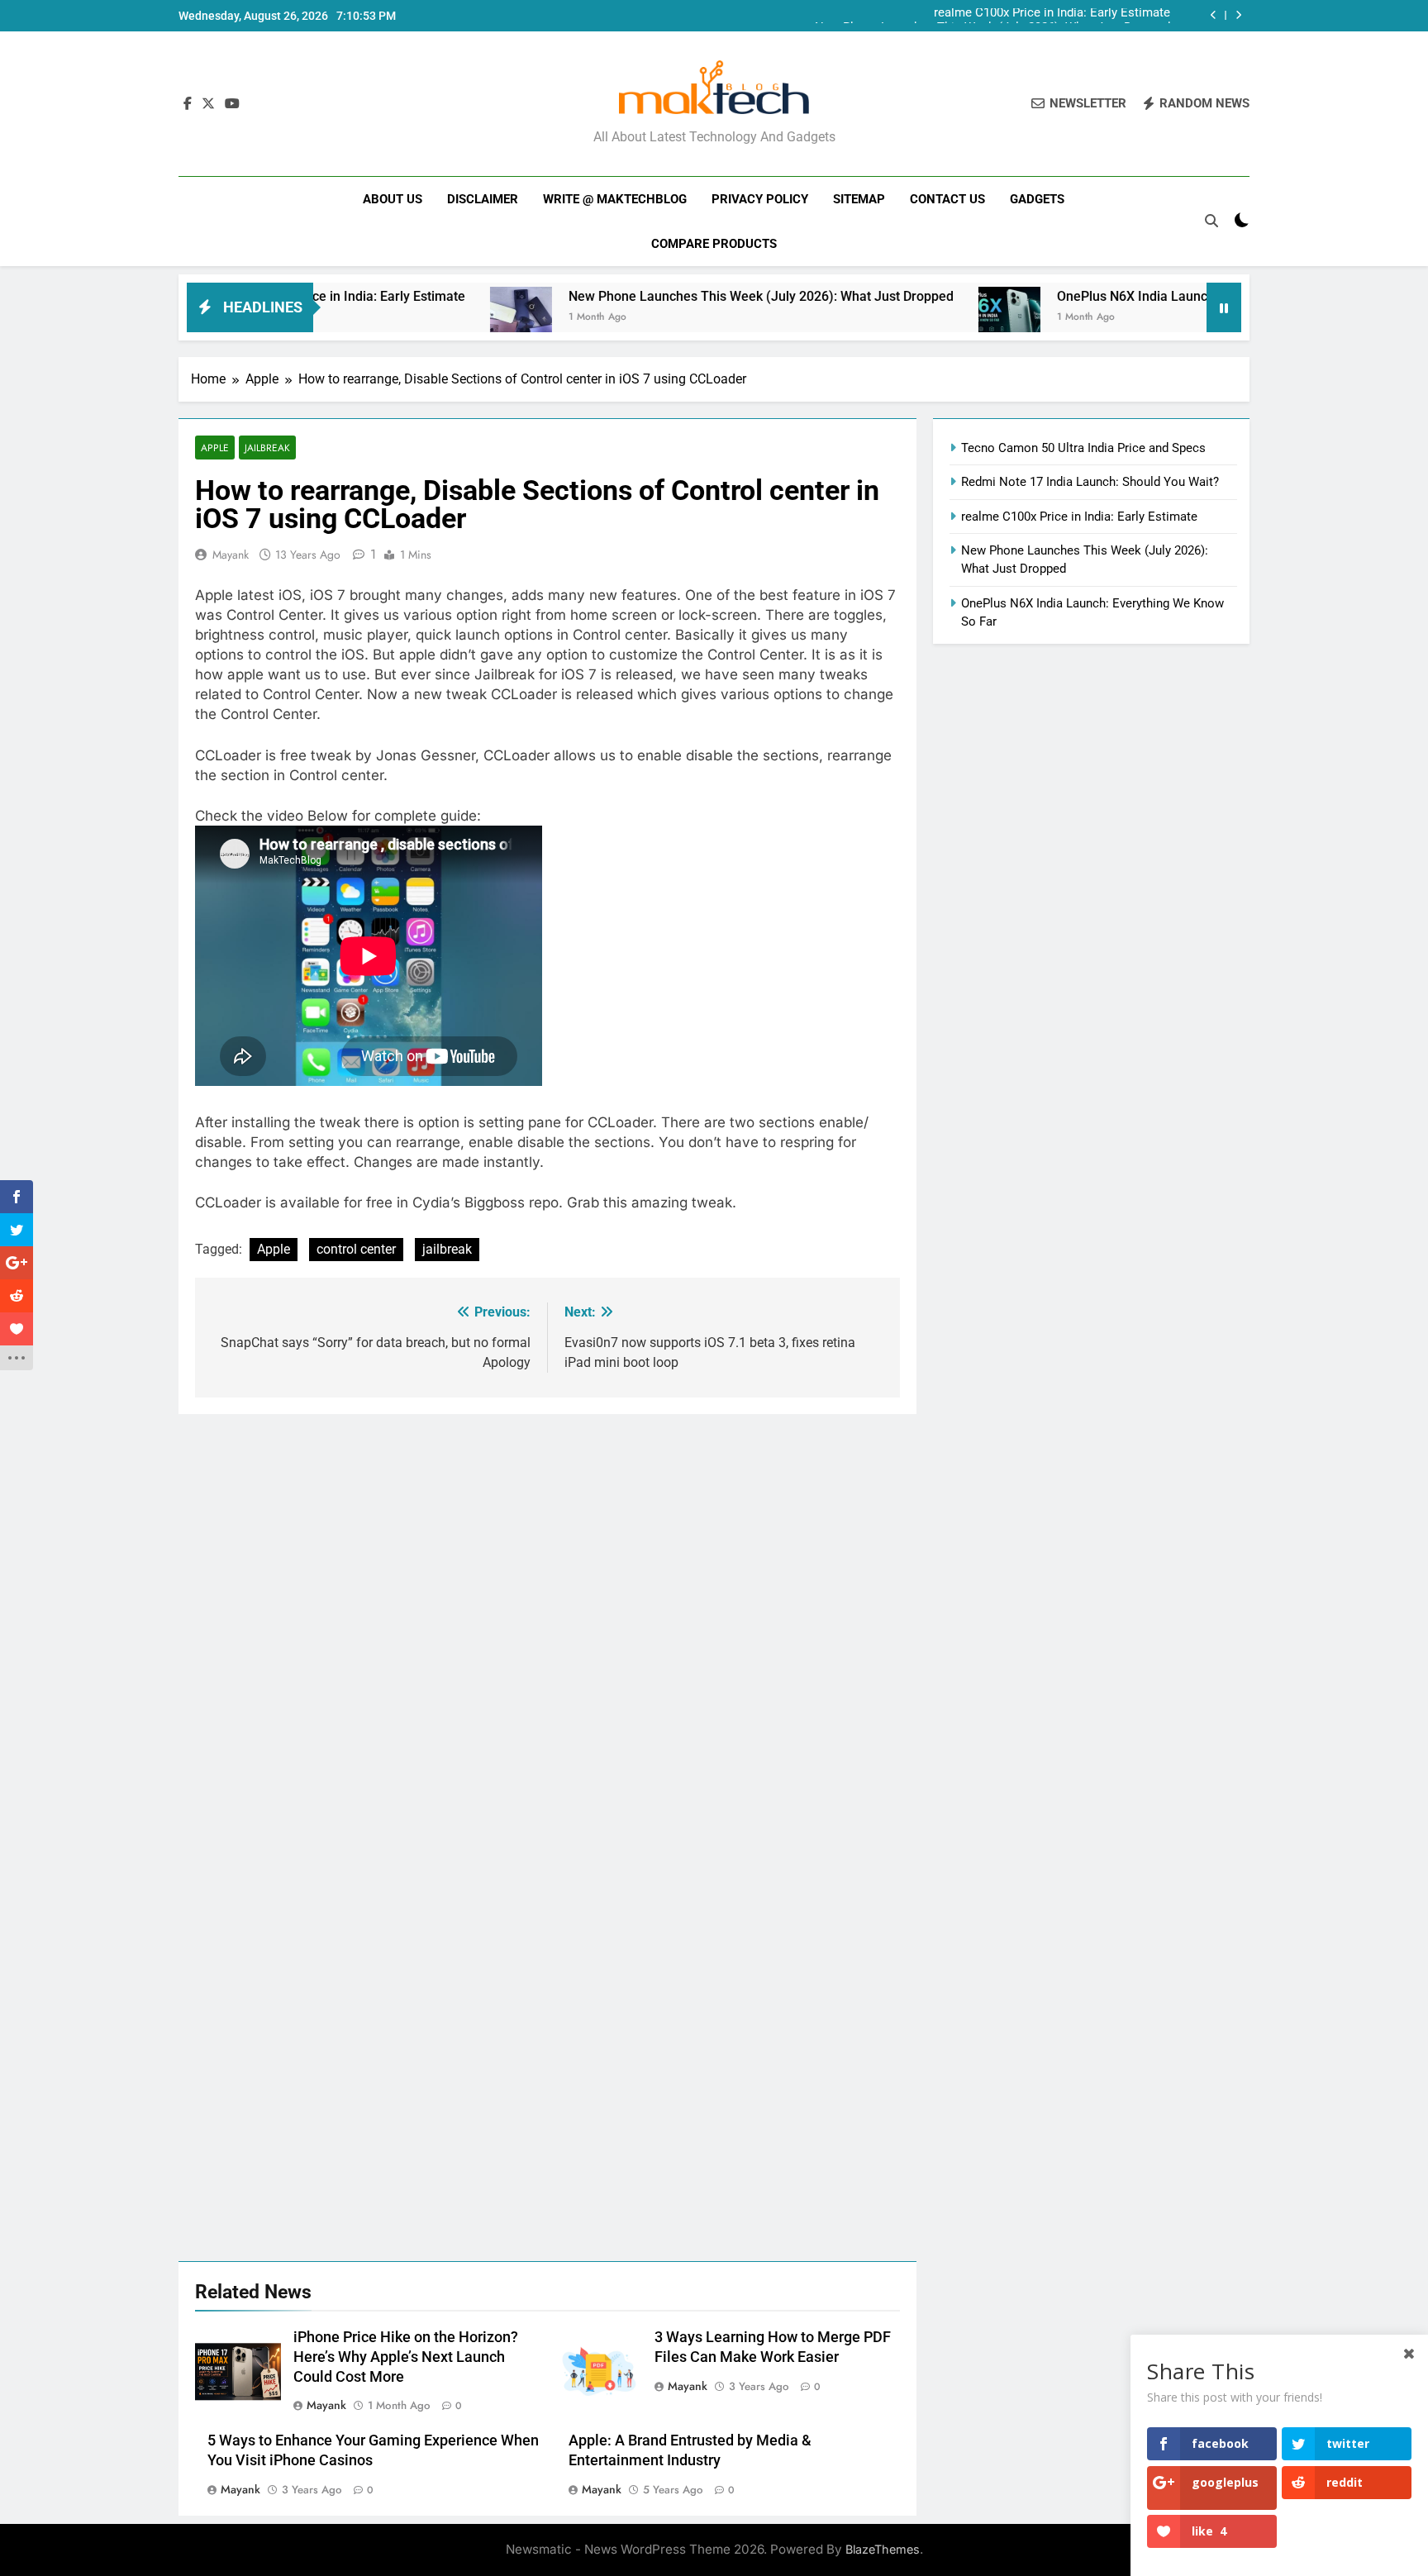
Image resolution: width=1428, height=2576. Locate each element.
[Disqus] (547, 1621)
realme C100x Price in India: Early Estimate (1079, 517)
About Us (393, 199)
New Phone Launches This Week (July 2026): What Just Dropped (992, 16)
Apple (215, 448)
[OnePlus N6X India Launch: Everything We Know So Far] (929, 318)
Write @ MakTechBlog (615, 199)
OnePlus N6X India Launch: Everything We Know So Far (1141, 296)
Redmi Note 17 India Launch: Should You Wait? (1090, 482)
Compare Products (714, 244)
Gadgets (1037, 199)
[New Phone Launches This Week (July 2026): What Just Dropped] (441, 318)
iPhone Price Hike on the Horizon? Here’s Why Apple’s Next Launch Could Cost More (406, 2357)
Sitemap (859, 199)
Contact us (947, 199)
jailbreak (447, 1249)
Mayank (231, 555)
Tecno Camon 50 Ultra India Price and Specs (1083, 448)
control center (356, 1249)
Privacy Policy (760, 199)
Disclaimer (483, 199)
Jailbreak (267, 448)
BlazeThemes (883, 2549)
